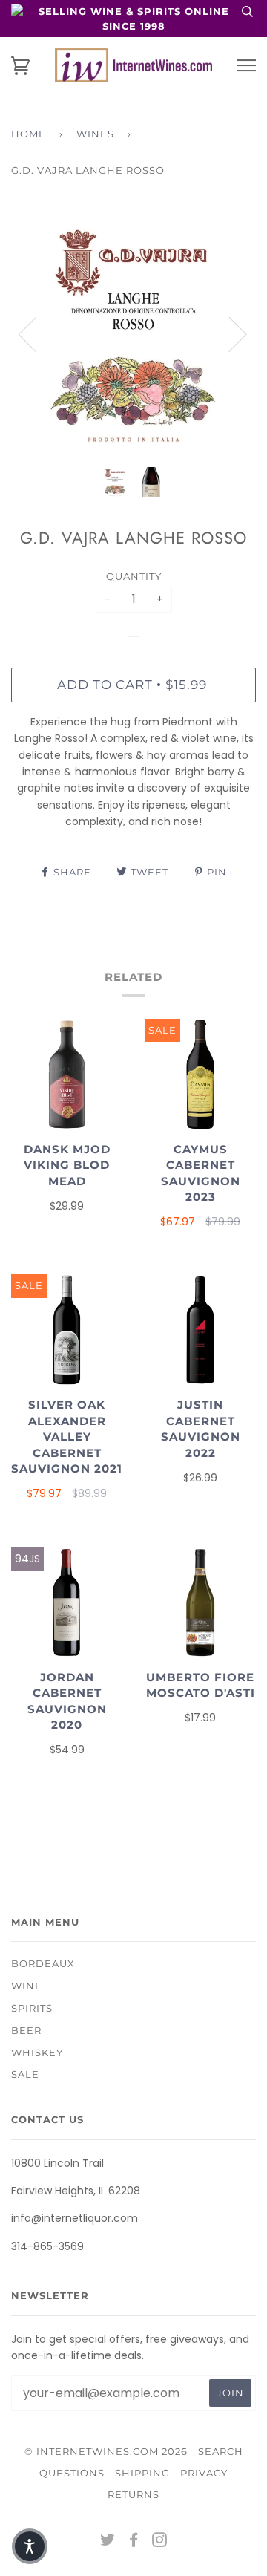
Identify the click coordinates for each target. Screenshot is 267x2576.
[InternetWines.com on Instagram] (160, 2542)
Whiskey (37, 2052)
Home (29, 134)
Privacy (204, 2473)
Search (221, 2451)
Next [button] (229, 333)
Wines (95, 134)
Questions (72, 2473)
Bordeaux (43, 1963)
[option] (133, 333)
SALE (25, 2074)
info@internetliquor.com (75, 2218)
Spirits (32, 2008)
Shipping (142, 2473)
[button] (30, 2546)
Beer (26, 2030)
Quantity (134, 576)
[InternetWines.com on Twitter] (108, 2542)
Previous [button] (36, 333)
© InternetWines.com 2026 (106, 2451)
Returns (133, 2494)
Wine (27, 1986)
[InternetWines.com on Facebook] (134, 2542)
